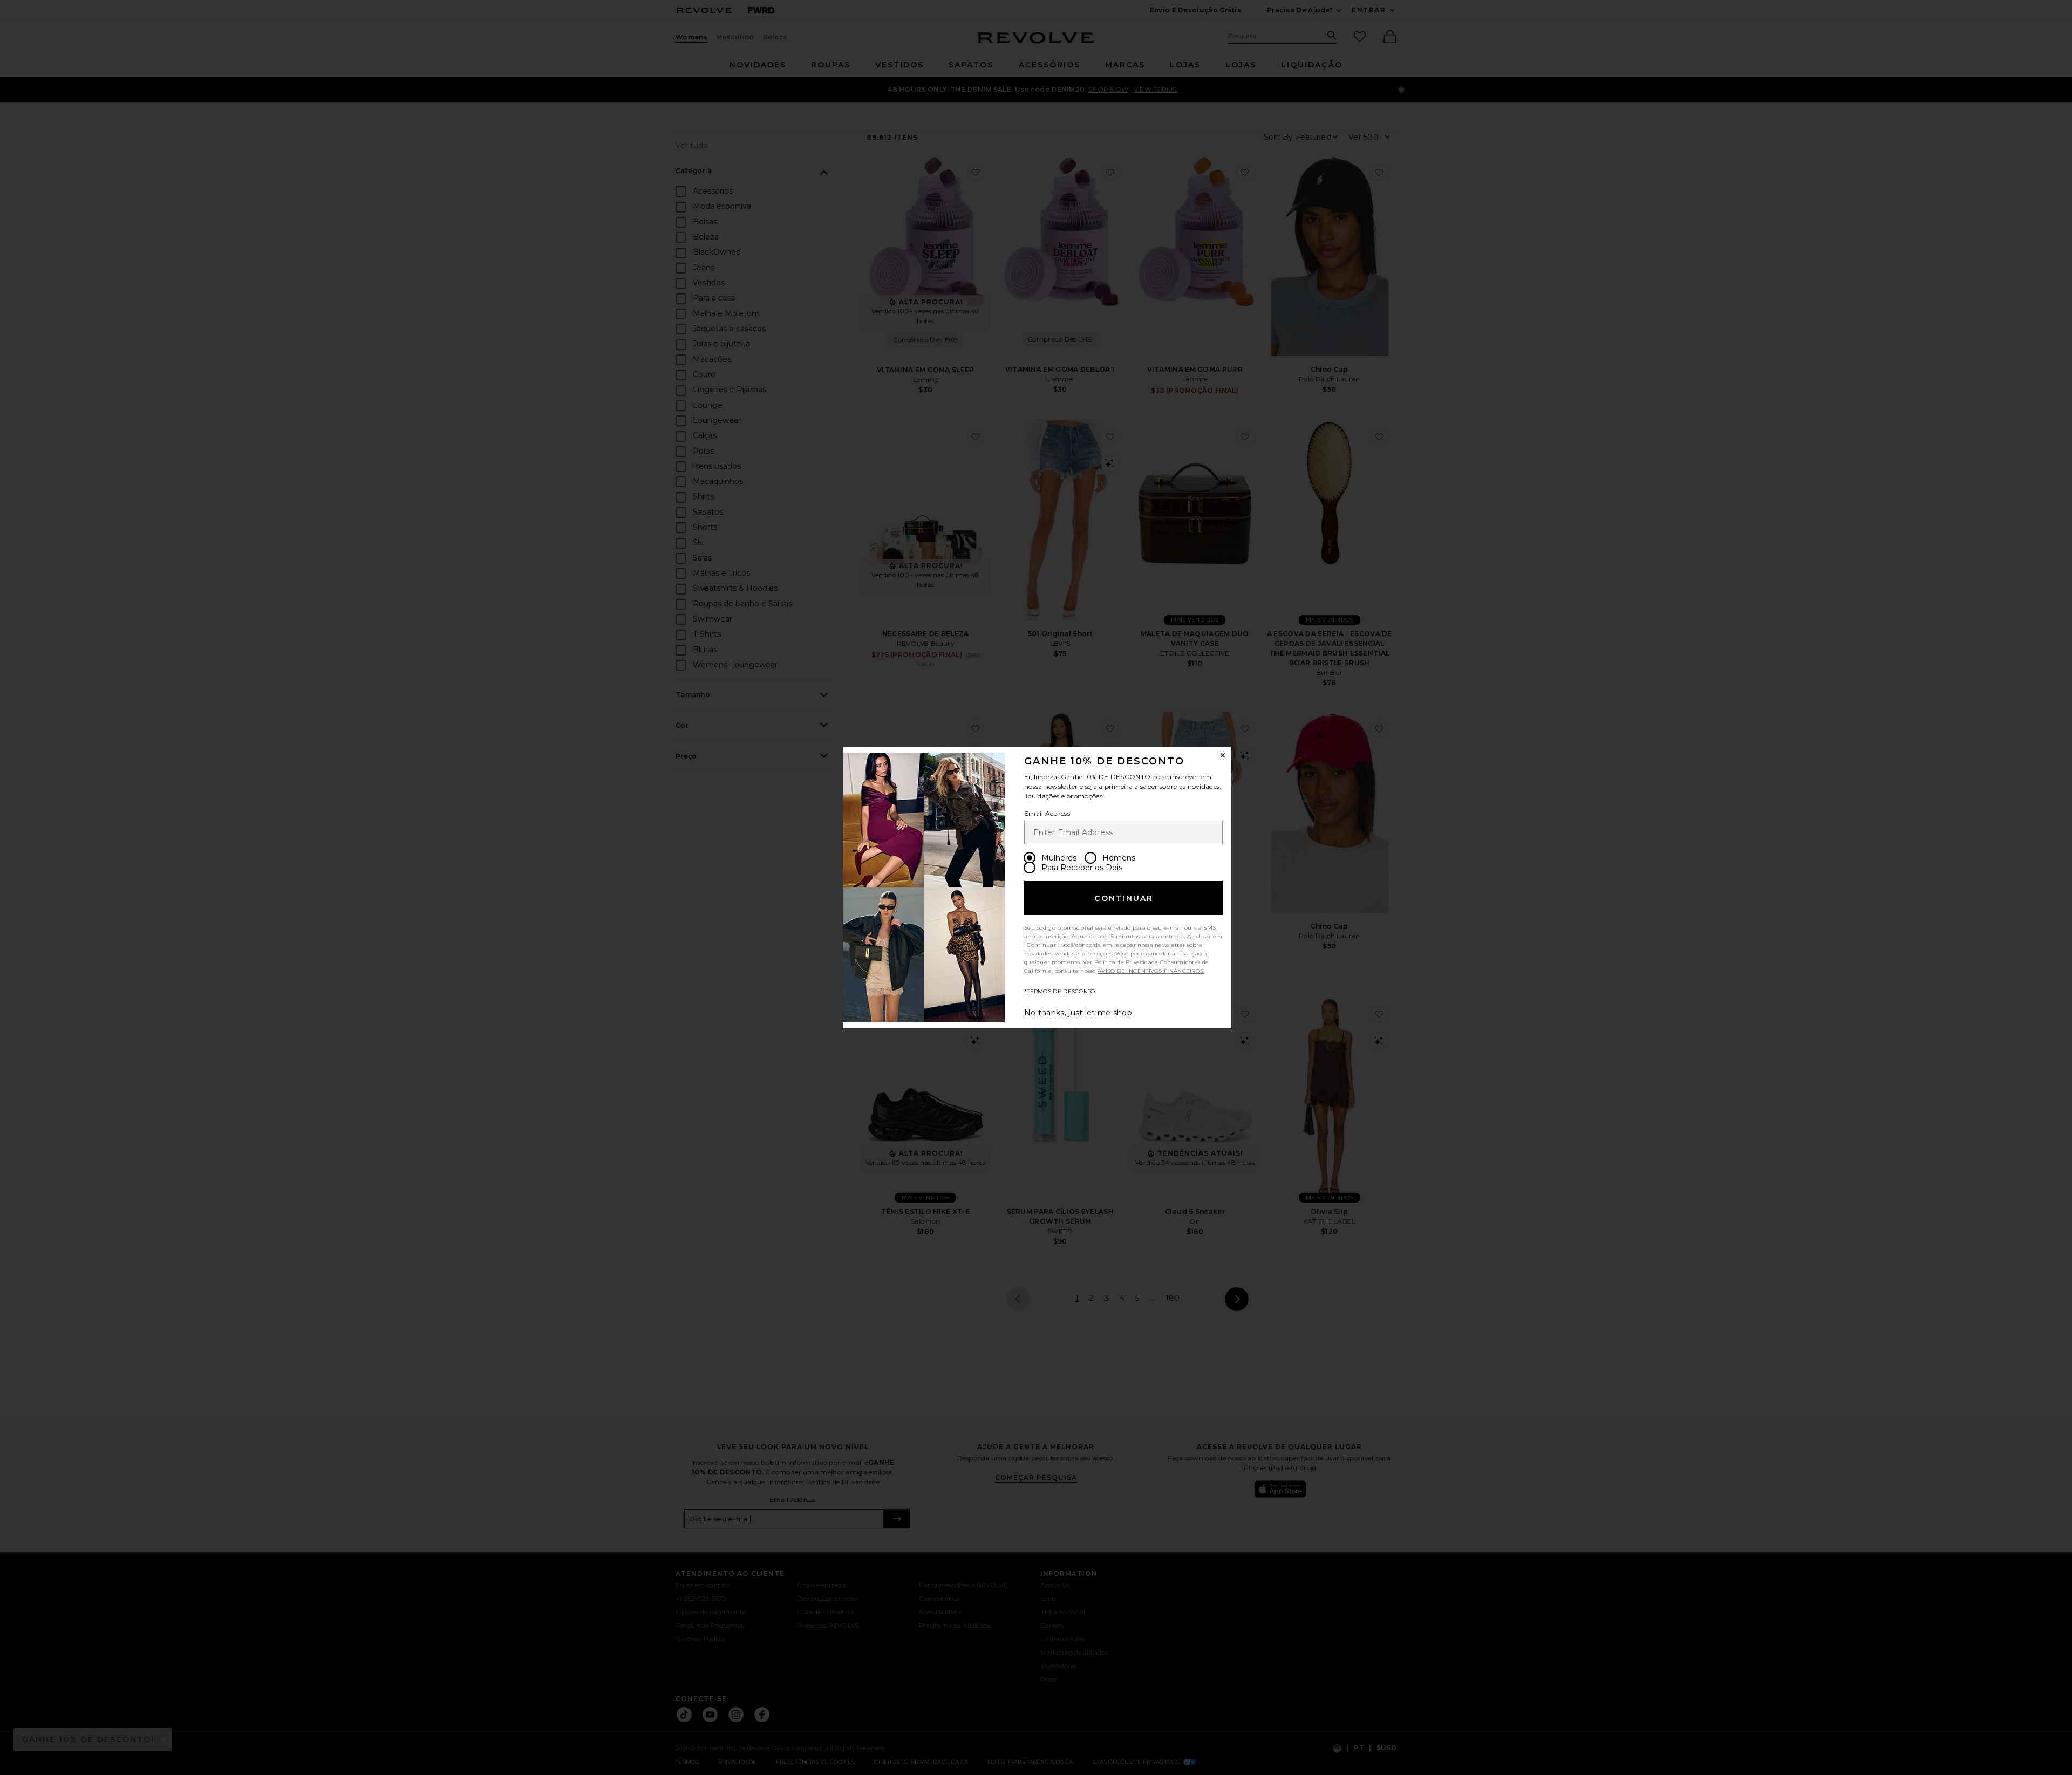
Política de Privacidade (1126, 962)
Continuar (1124, 898)
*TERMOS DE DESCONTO (1060, 991)
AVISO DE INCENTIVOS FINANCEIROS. (1151, 971)
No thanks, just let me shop (1078, 1013)
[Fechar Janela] (1223, 755)
